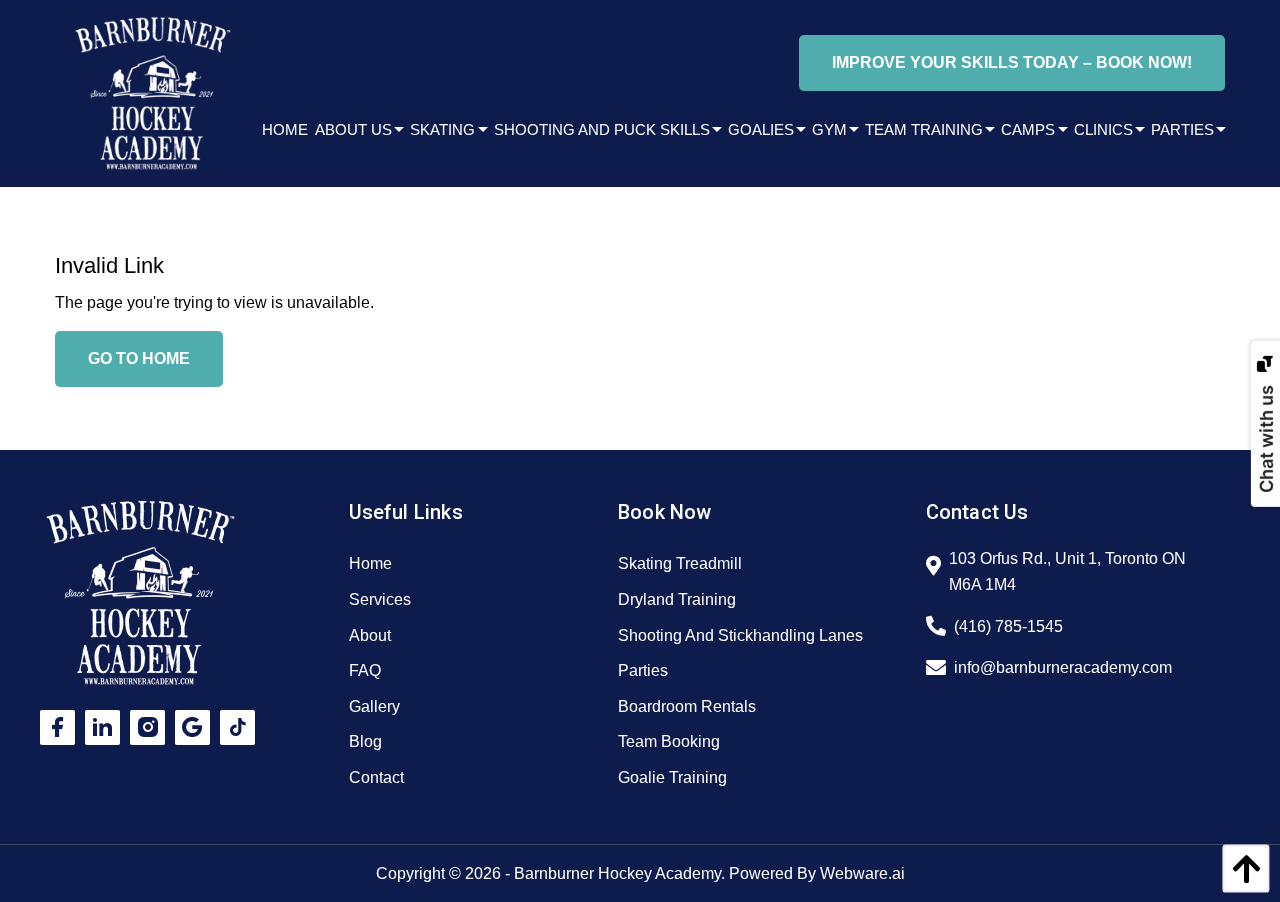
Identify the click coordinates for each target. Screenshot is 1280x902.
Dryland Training (677, 599)
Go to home (139, 358)
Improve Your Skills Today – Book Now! (1012, 62)
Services (380, 599)
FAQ (365, 670)
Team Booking (669, 741)
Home (370, 563)
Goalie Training (672, 777)
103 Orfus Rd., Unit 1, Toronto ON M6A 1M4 (1067, 571)
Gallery (374, 706)
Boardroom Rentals (687, 706)
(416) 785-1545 (1008, 626)
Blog (365, 741)
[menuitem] (281, 129)
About (370, 635)
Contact (376, 777)
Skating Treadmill (680, 563)
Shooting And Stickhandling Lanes (740, 635)
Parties (643, 670)
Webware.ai (862, 873)
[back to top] (1241, 868)
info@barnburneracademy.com (1063, 667)
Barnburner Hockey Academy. (619, 873)
